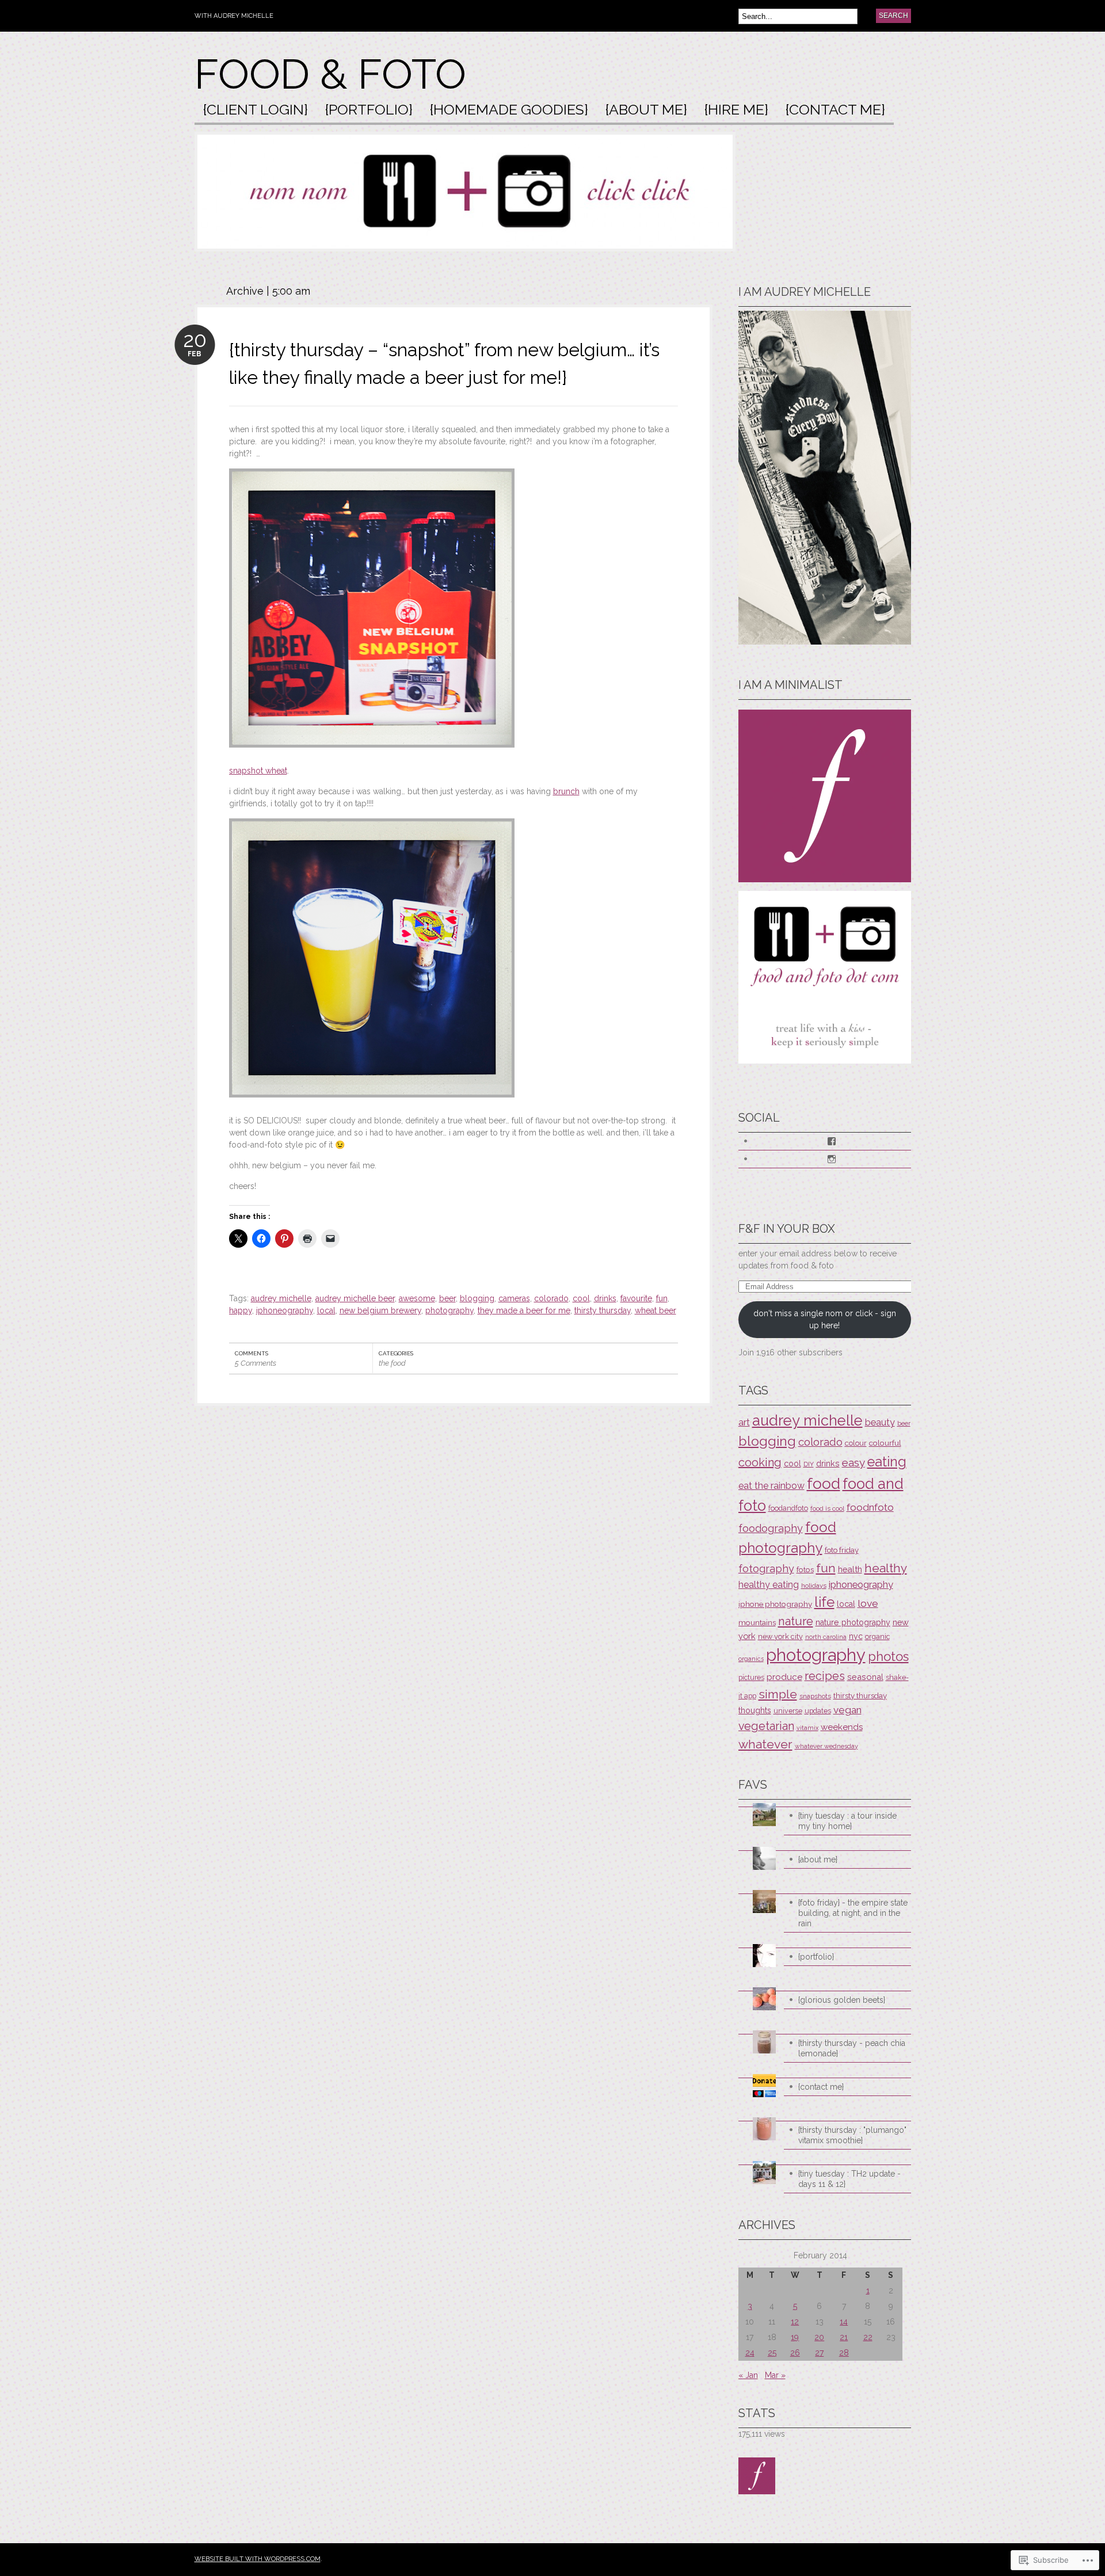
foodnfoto (870, 1507)
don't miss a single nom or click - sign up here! (825, 1319)
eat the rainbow (771, 1486)
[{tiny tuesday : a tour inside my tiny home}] (825, 1803)
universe (788, 1711)
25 (772, 2353)
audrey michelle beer (355, 1298)
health (850, 1569)
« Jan (748, 2375)
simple (778, 1694)
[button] (372, 608)
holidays (814, 1586)
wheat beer (656, 1310)
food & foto (330, 74)
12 (795, 2322)
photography (449, 1310)
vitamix (807, 1728)
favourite (636, 1298)
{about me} (646, 110)
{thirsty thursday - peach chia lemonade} (852, 2048)
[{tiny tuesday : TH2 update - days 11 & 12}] (825, 2161)
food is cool (827, 1509)
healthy (886, 1568)
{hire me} (736, 110)
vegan (847, 1710)
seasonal (865, 1677)
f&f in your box (787, 1229)
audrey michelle (281, 1298)
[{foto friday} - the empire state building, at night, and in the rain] (825, 1890)
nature (796, 1621)
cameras (514, 1298)
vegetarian (766, 1726)
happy (241, 1310)
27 (819, 2353)
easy (853, 1462)
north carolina (826, 1637)
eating (887, 1462)
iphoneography (285, 1310)
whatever (765, 1744)
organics (751, 1659)
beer (447, 1298)
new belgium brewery (380, 1310)
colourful (885, 1443)
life (824, 1602)
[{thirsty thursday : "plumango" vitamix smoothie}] (825, 2118)
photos (888, 1656)
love (868, 1603)
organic (877, 1636)
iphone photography (775, 1604)
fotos (805, 1569)
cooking (760, 1462)
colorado (551, 1298)
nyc (856, 1636)
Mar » (775, 2375)
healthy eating (769, 1585)
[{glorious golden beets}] (825, 1988)
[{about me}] (825, 1847)
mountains (757, 1622)
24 (750, 2353)
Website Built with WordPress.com (258, 2559)
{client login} (256, 110)
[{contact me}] (825, 2074)
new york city (780, 1636)
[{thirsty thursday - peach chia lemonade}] (825, 2031)
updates (818, 1711)
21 (844, 2337)
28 (844, 2353)
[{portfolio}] (825, 1944)
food (824, 1483)
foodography (771, 1528)
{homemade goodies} (509, 110)
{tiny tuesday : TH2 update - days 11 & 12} (849, 2179)
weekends (842, 1727)
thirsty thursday (603, 1310)
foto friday (842, 1550)
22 (868, 2337)
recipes (825, 1676)
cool (581, 1298)
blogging (477, 1298)
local (326, 1310)
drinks (605, 1298)
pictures (751, 1678)
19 (795, 2337)
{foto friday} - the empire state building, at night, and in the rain (853, 1913)
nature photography (853, 1622)
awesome (417, 1298)
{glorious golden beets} (842, 2000)
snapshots (815, 1696)
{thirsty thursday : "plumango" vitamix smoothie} (852, 2135)
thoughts (755, 1710)
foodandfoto (788, 1508)
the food (392, 1363)
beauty (880, 1422)
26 (795, 2353)
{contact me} (835, 110)
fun (662, 1298)
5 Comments (256, 1363)
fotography (766, 1569)
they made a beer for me (524, 1310)
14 (844, 2322)
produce (784, 1677)
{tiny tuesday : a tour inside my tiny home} (847, 1821)
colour (856, 1443)
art (744, 1422)
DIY (809, 1464)
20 (819, 2337)
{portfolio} (369, 110)
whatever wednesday (826, 1746)
